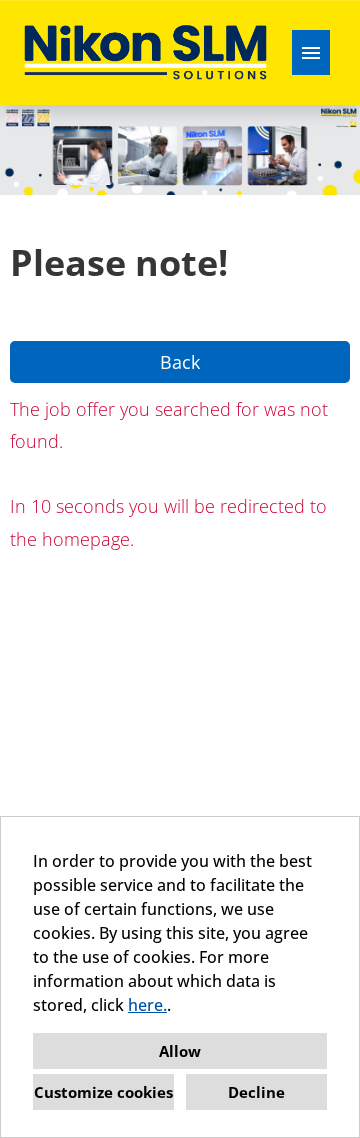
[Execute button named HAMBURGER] (311, 52)
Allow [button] (180, 1051)
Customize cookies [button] (103, 1092)
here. (147, 1005)
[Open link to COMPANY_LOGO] (145, 52)
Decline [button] (256, 1092)
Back (180, 362)
